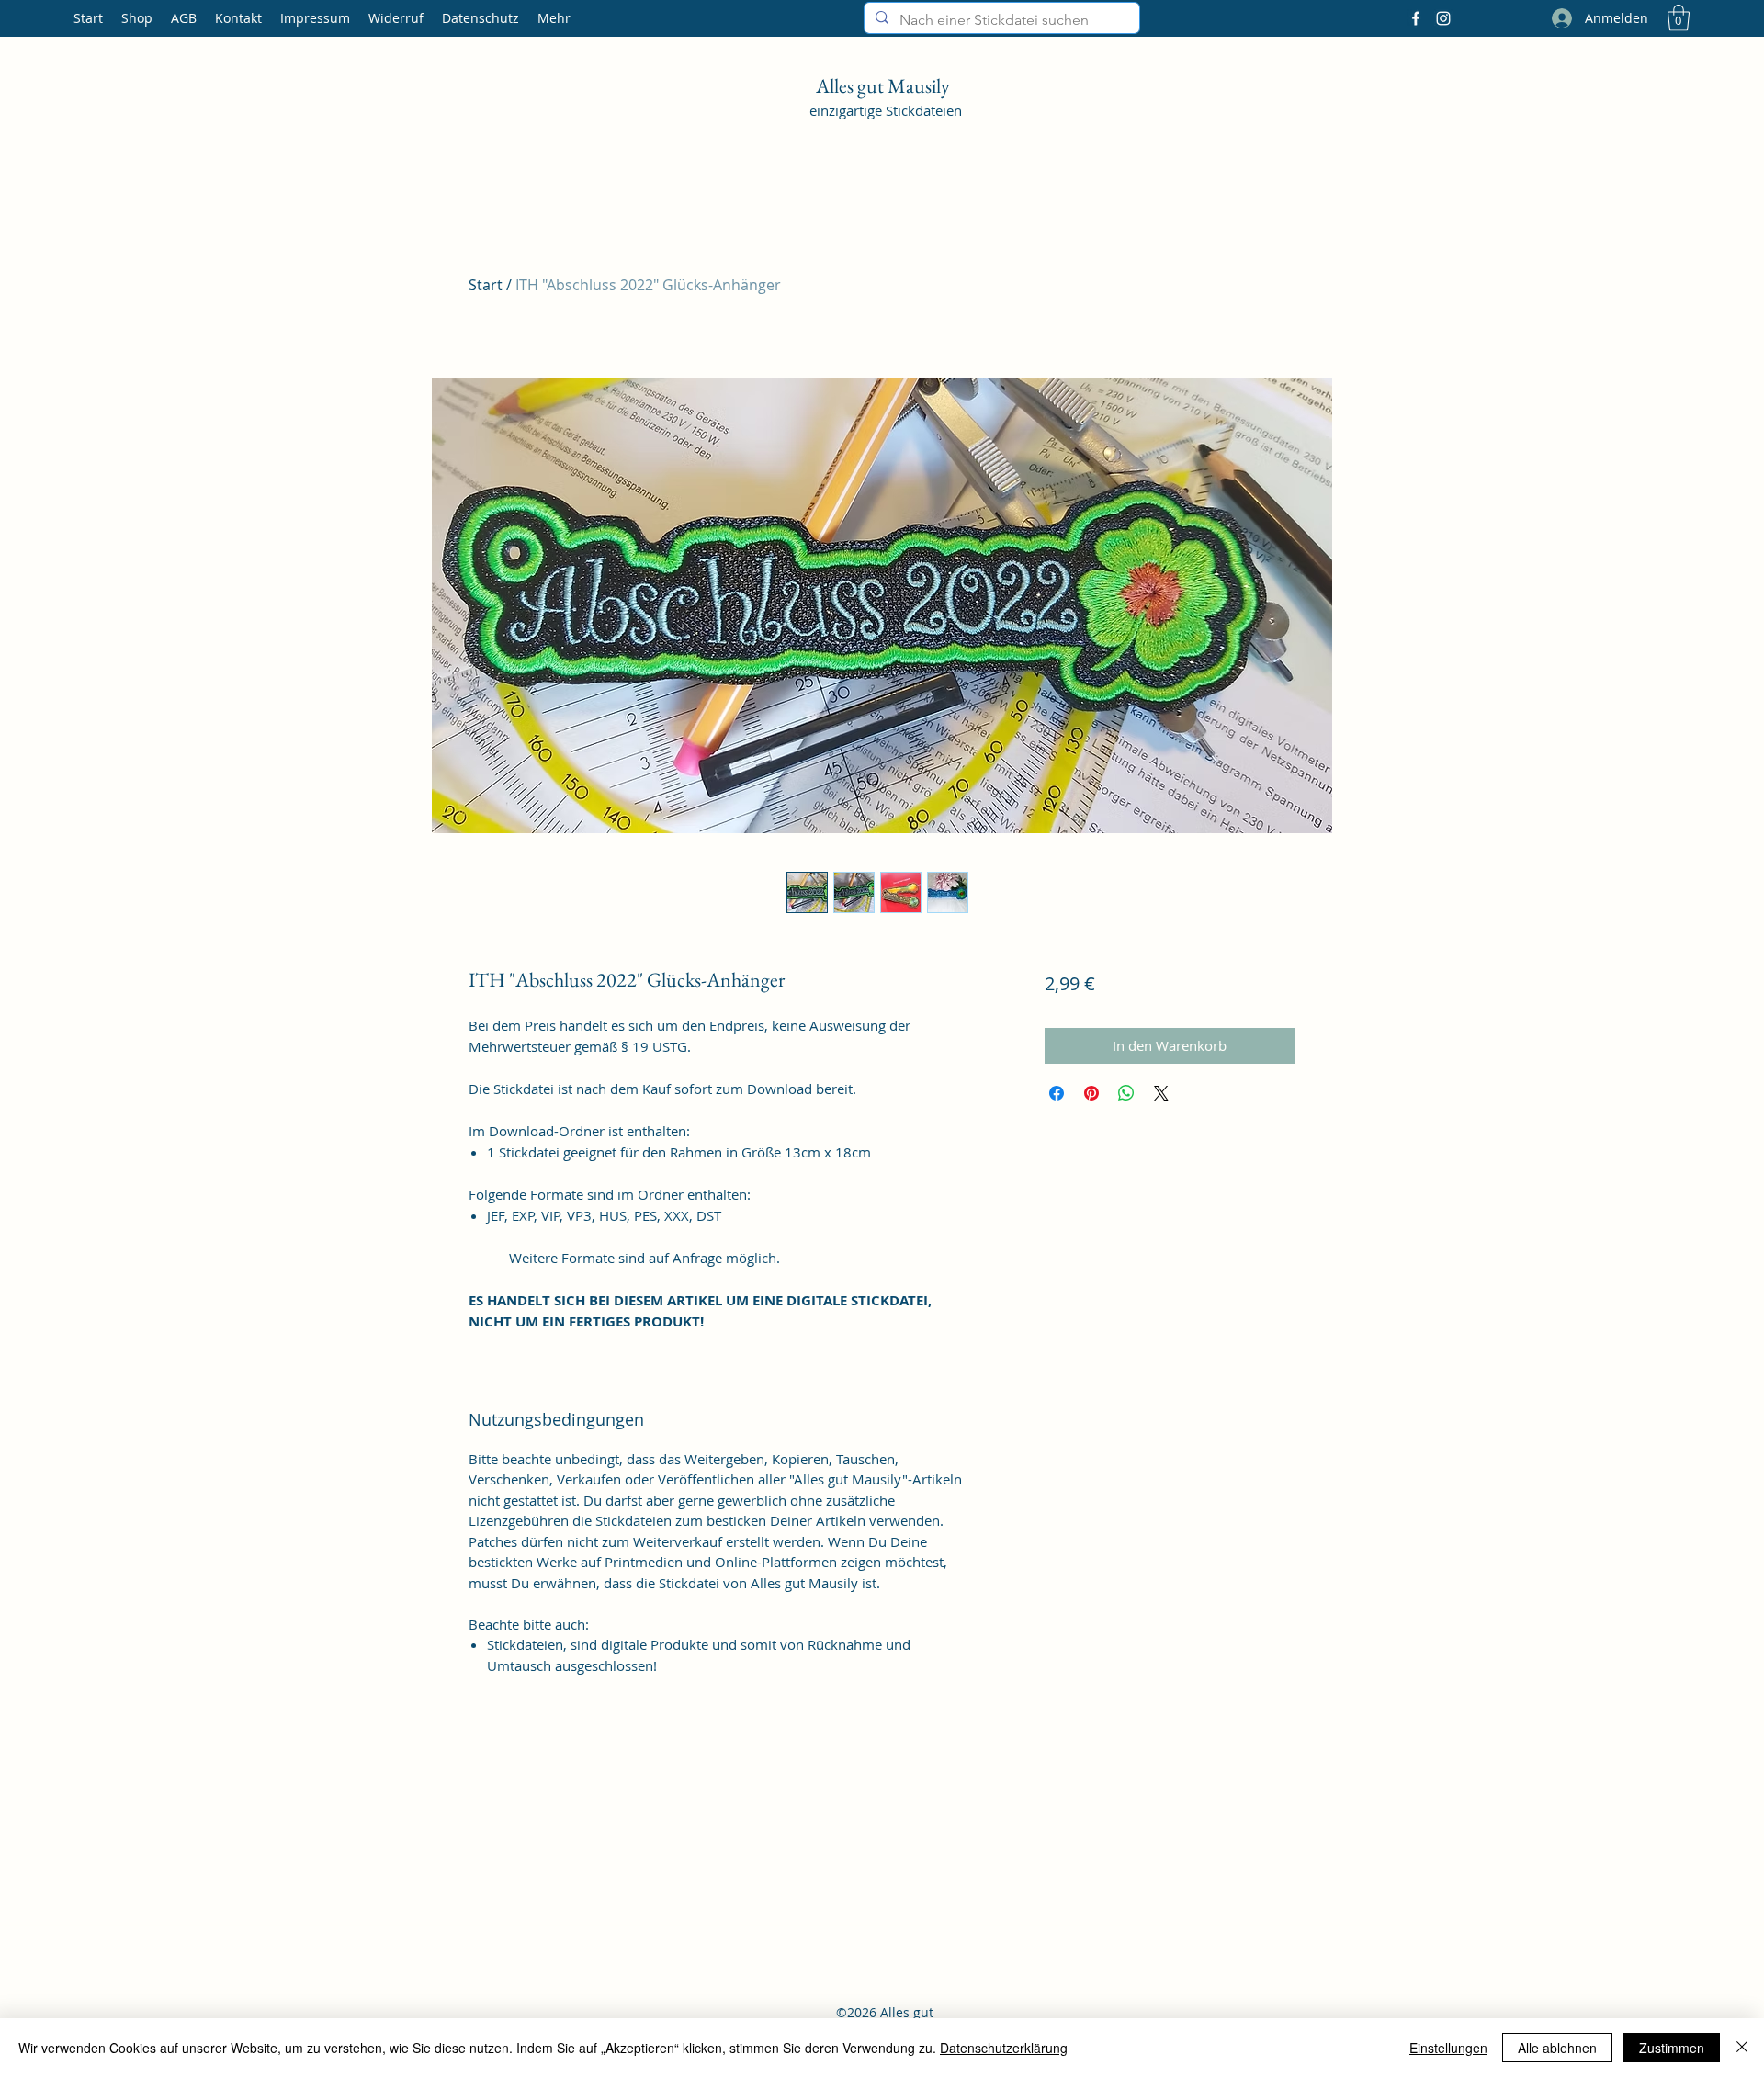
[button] (1679, 18)
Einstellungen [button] (1448, 2048)
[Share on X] (1161, 1093)
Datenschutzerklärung (1004, 2048)
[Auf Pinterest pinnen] (1091, 1093)
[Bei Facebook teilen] (1057, 1093)
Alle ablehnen (1557, 2048)
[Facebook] (1416, 18)
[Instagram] (1443, 18)
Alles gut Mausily (885, 86)
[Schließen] (1742, 2048)
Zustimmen (1672, 2048)
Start (486, 285)
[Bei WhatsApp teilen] (1126, 1093)
